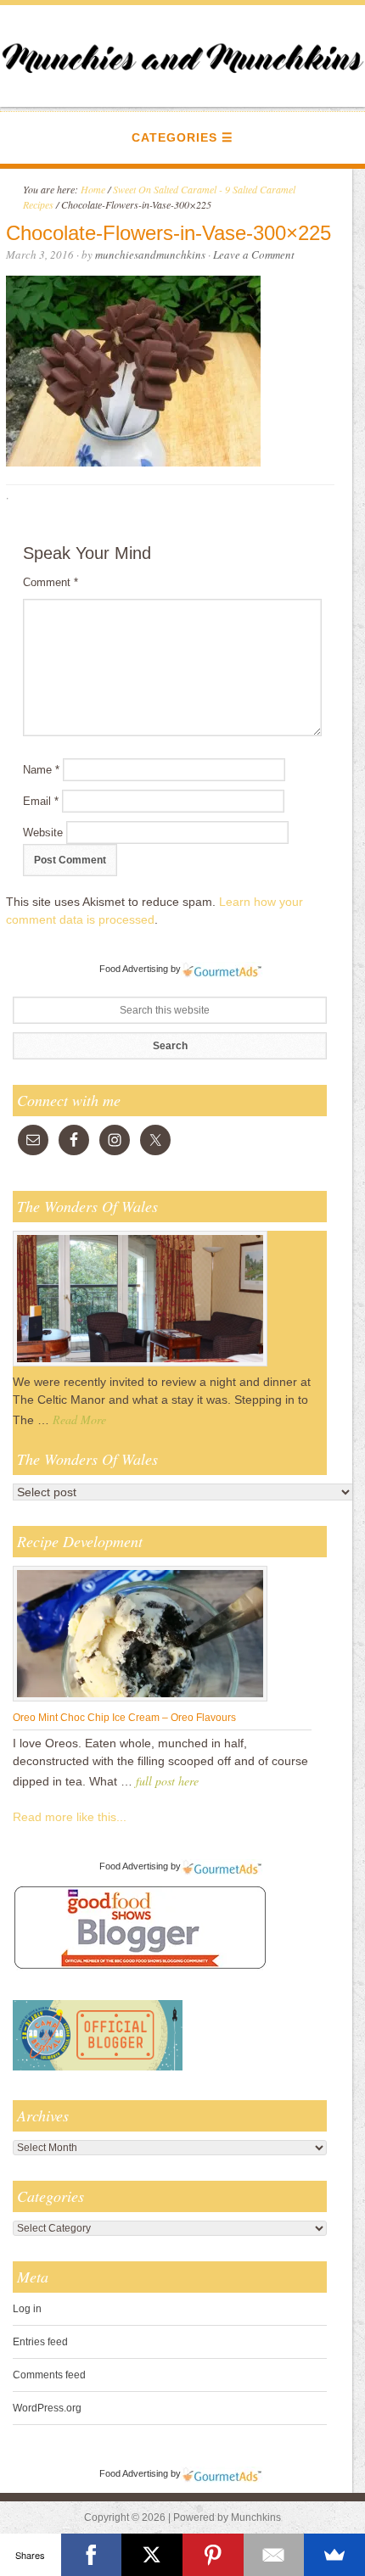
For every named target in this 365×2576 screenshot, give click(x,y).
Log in (27, 2309)
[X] (152, 2555)
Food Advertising (134, 969)
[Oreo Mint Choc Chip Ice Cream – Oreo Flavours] (140, 1701)
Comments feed (49, 2375)
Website (43, 833)
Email (41, 801)
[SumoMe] (334, 2555)
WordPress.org (47, 2408)
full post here (167, 1781)
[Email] (274, 2555)
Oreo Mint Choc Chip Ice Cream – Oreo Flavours (124, 1718)
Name (41, 770)
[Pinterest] (213, 2555)
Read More (79, 1419)
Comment (51, 582)
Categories (174, 137)
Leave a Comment (254, 254)
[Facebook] (92, 2555)
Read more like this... (70, 1817)
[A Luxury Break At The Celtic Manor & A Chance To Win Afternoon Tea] (140, 1366)
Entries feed (40, 2342)
